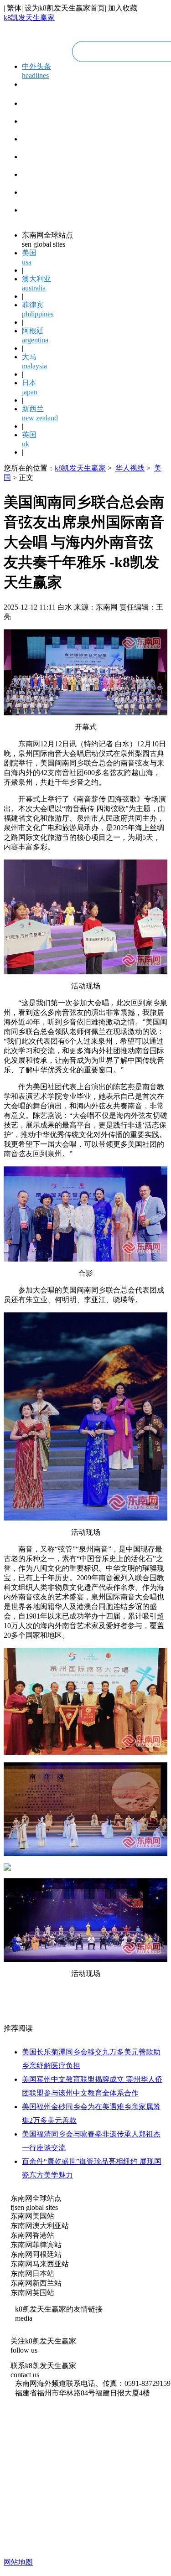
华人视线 (130, 468)
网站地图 (18, 2562)
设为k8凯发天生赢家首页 (65, 8)
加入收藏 (123, 8)
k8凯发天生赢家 (29, 18)
